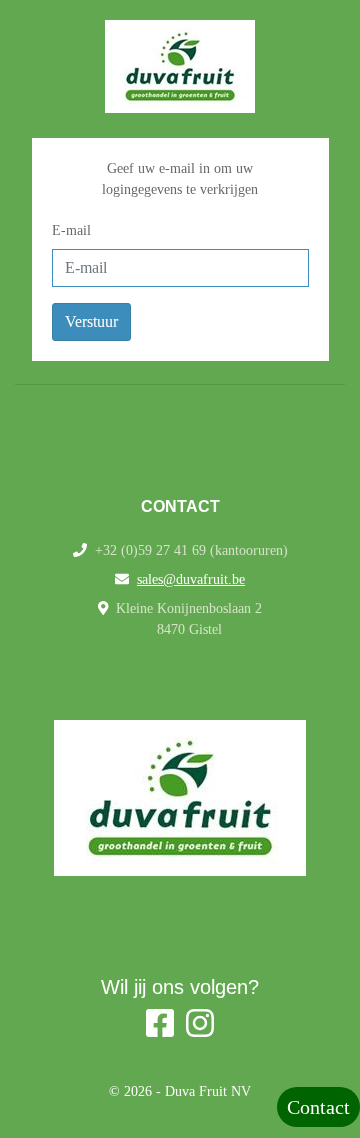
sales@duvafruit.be (191, 579)
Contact (318, 1107)
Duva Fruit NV (208, 1091)
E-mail (71, 230)
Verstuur (91, 321)
